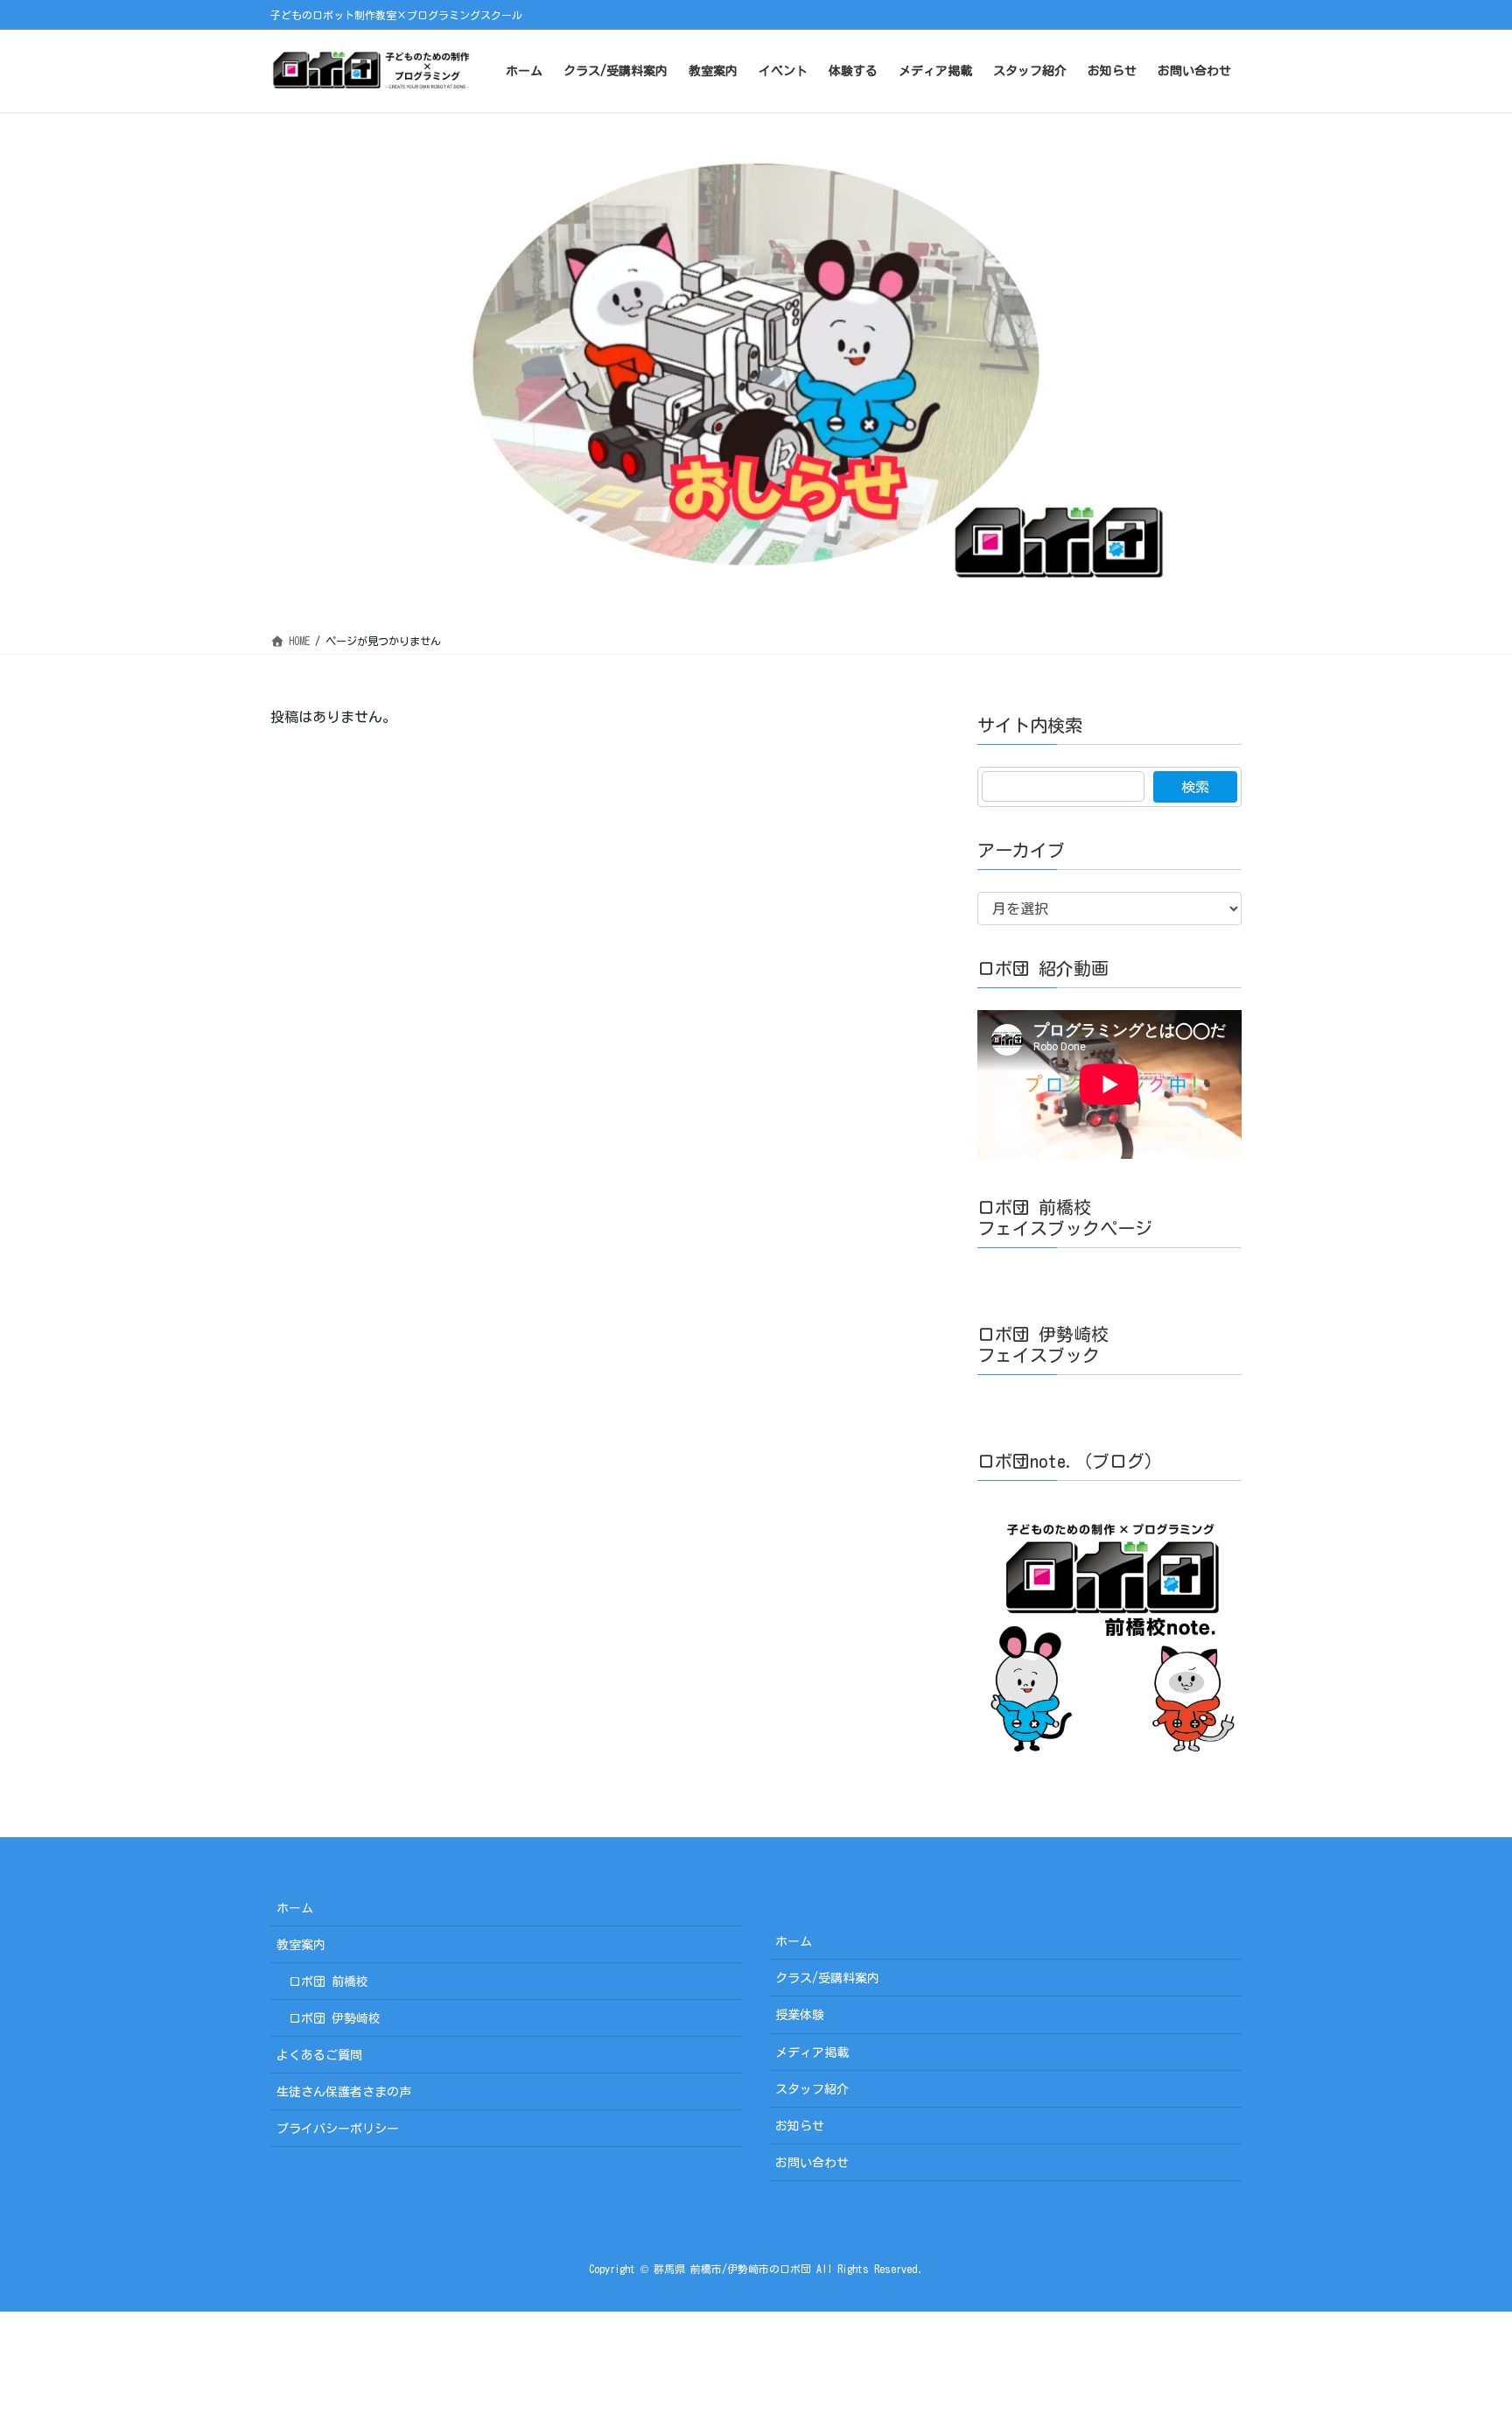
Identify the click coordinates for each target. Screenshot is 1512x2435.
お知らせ (800, 2126)
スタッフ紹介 (812, 2089)
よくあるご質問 (319, 2055)
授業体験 (800, 2015)
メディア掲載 (812, 2053)
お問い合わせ (812, 2163)
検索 (1195, 787)
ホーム (295, 1908)
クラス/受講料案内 (827, 1978)
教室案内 (301, 1945)
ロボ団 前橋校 (329, 1982)
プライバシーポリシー (338, 2129)
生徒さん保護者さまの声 (344, 2092)
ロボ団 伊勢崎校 (335, 2018)
